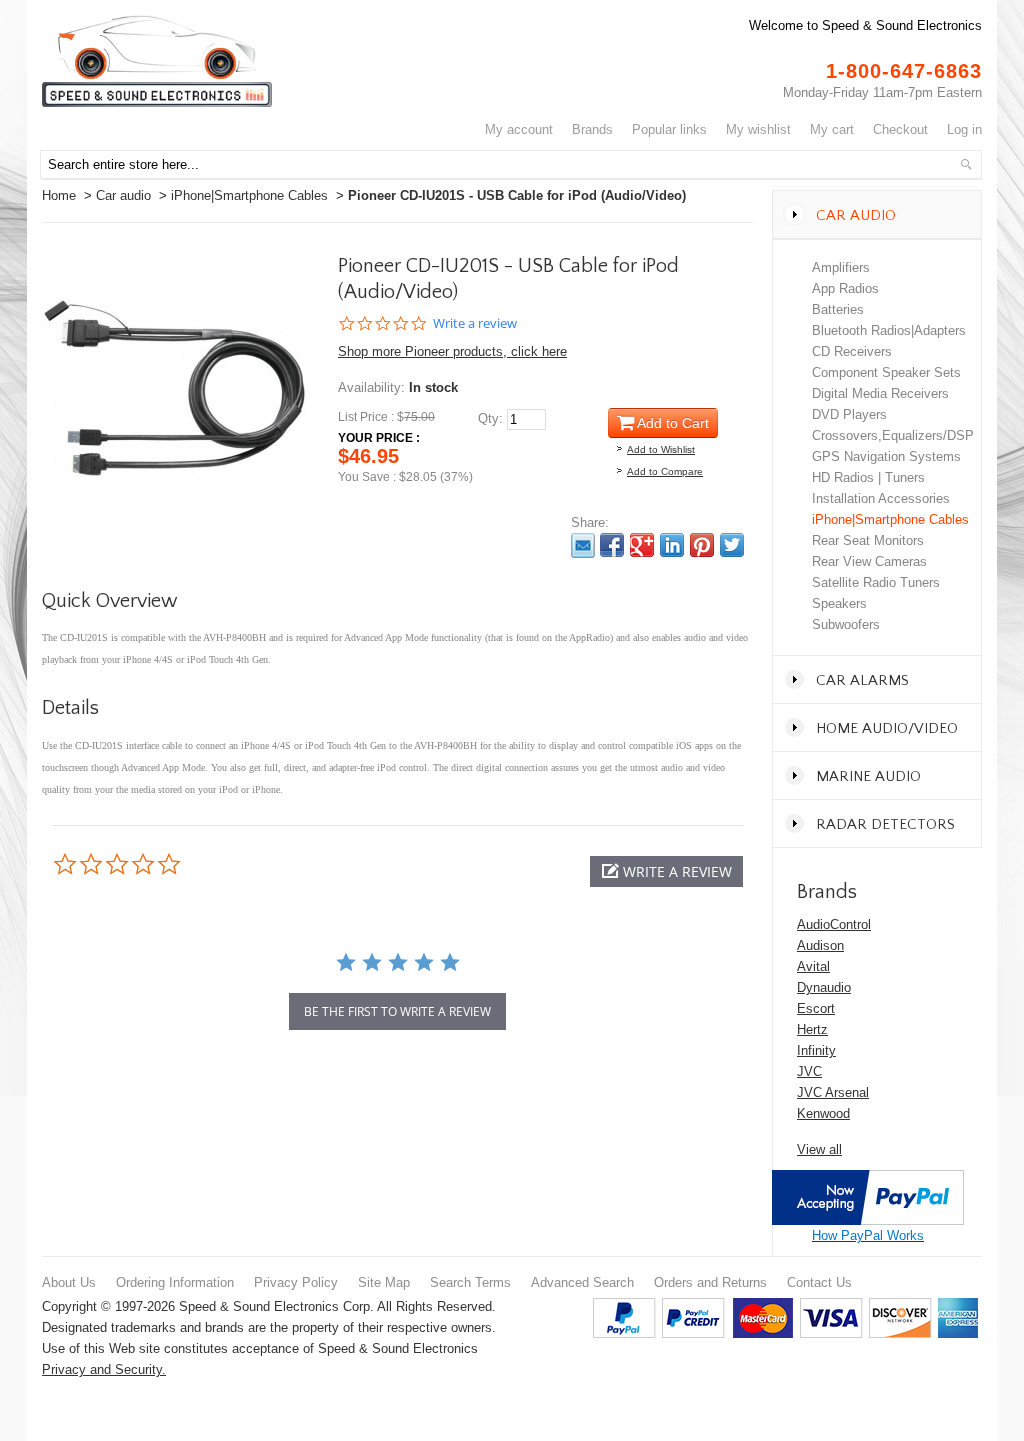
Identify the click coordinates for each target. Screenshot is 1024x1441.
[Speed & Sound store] (157, 61)
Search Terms (470, 1282)
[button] (666, 871)
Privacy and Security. (104, 1369)
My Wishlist (758, 129)
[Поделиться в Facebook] (612, 545)
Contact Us (819, 1282)
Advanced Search (582, 1282)
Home (59, 195)
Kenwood (823, 1113)
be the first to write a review (397, 1011)
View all (819, 1149)
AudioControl (834, 924)
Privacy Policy (296, 1282)
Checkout (900, 129)
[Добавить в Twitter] (732, 545)
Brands (592, 129)
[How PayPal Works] (868, 1180)
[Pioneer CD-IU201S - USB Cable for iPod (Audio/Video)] (174, 266)
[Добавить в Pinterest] (702, 545)
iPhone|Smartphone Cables (249, 195)
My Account (519, 129)
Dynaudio (824, 987)
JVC (809, 1071)
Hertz (812, 1029)
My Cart (832, 129)
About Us (69, 1282)
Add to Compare (665, 471)
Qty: (490, 418)
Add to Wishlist (661, 449)
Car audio (123, 195)
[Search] (966, 164)
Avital (813, 966)
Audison (820, 945)
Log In (964, 129)
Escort (816, 1008)
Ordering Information (175, 1282)
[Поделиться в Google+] (642, 545)
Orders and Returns (710, 1282)
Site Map (384, 1282)
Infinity (816, 1050)
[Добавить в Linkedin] (672, 545)
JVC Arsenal (833, 1092)
